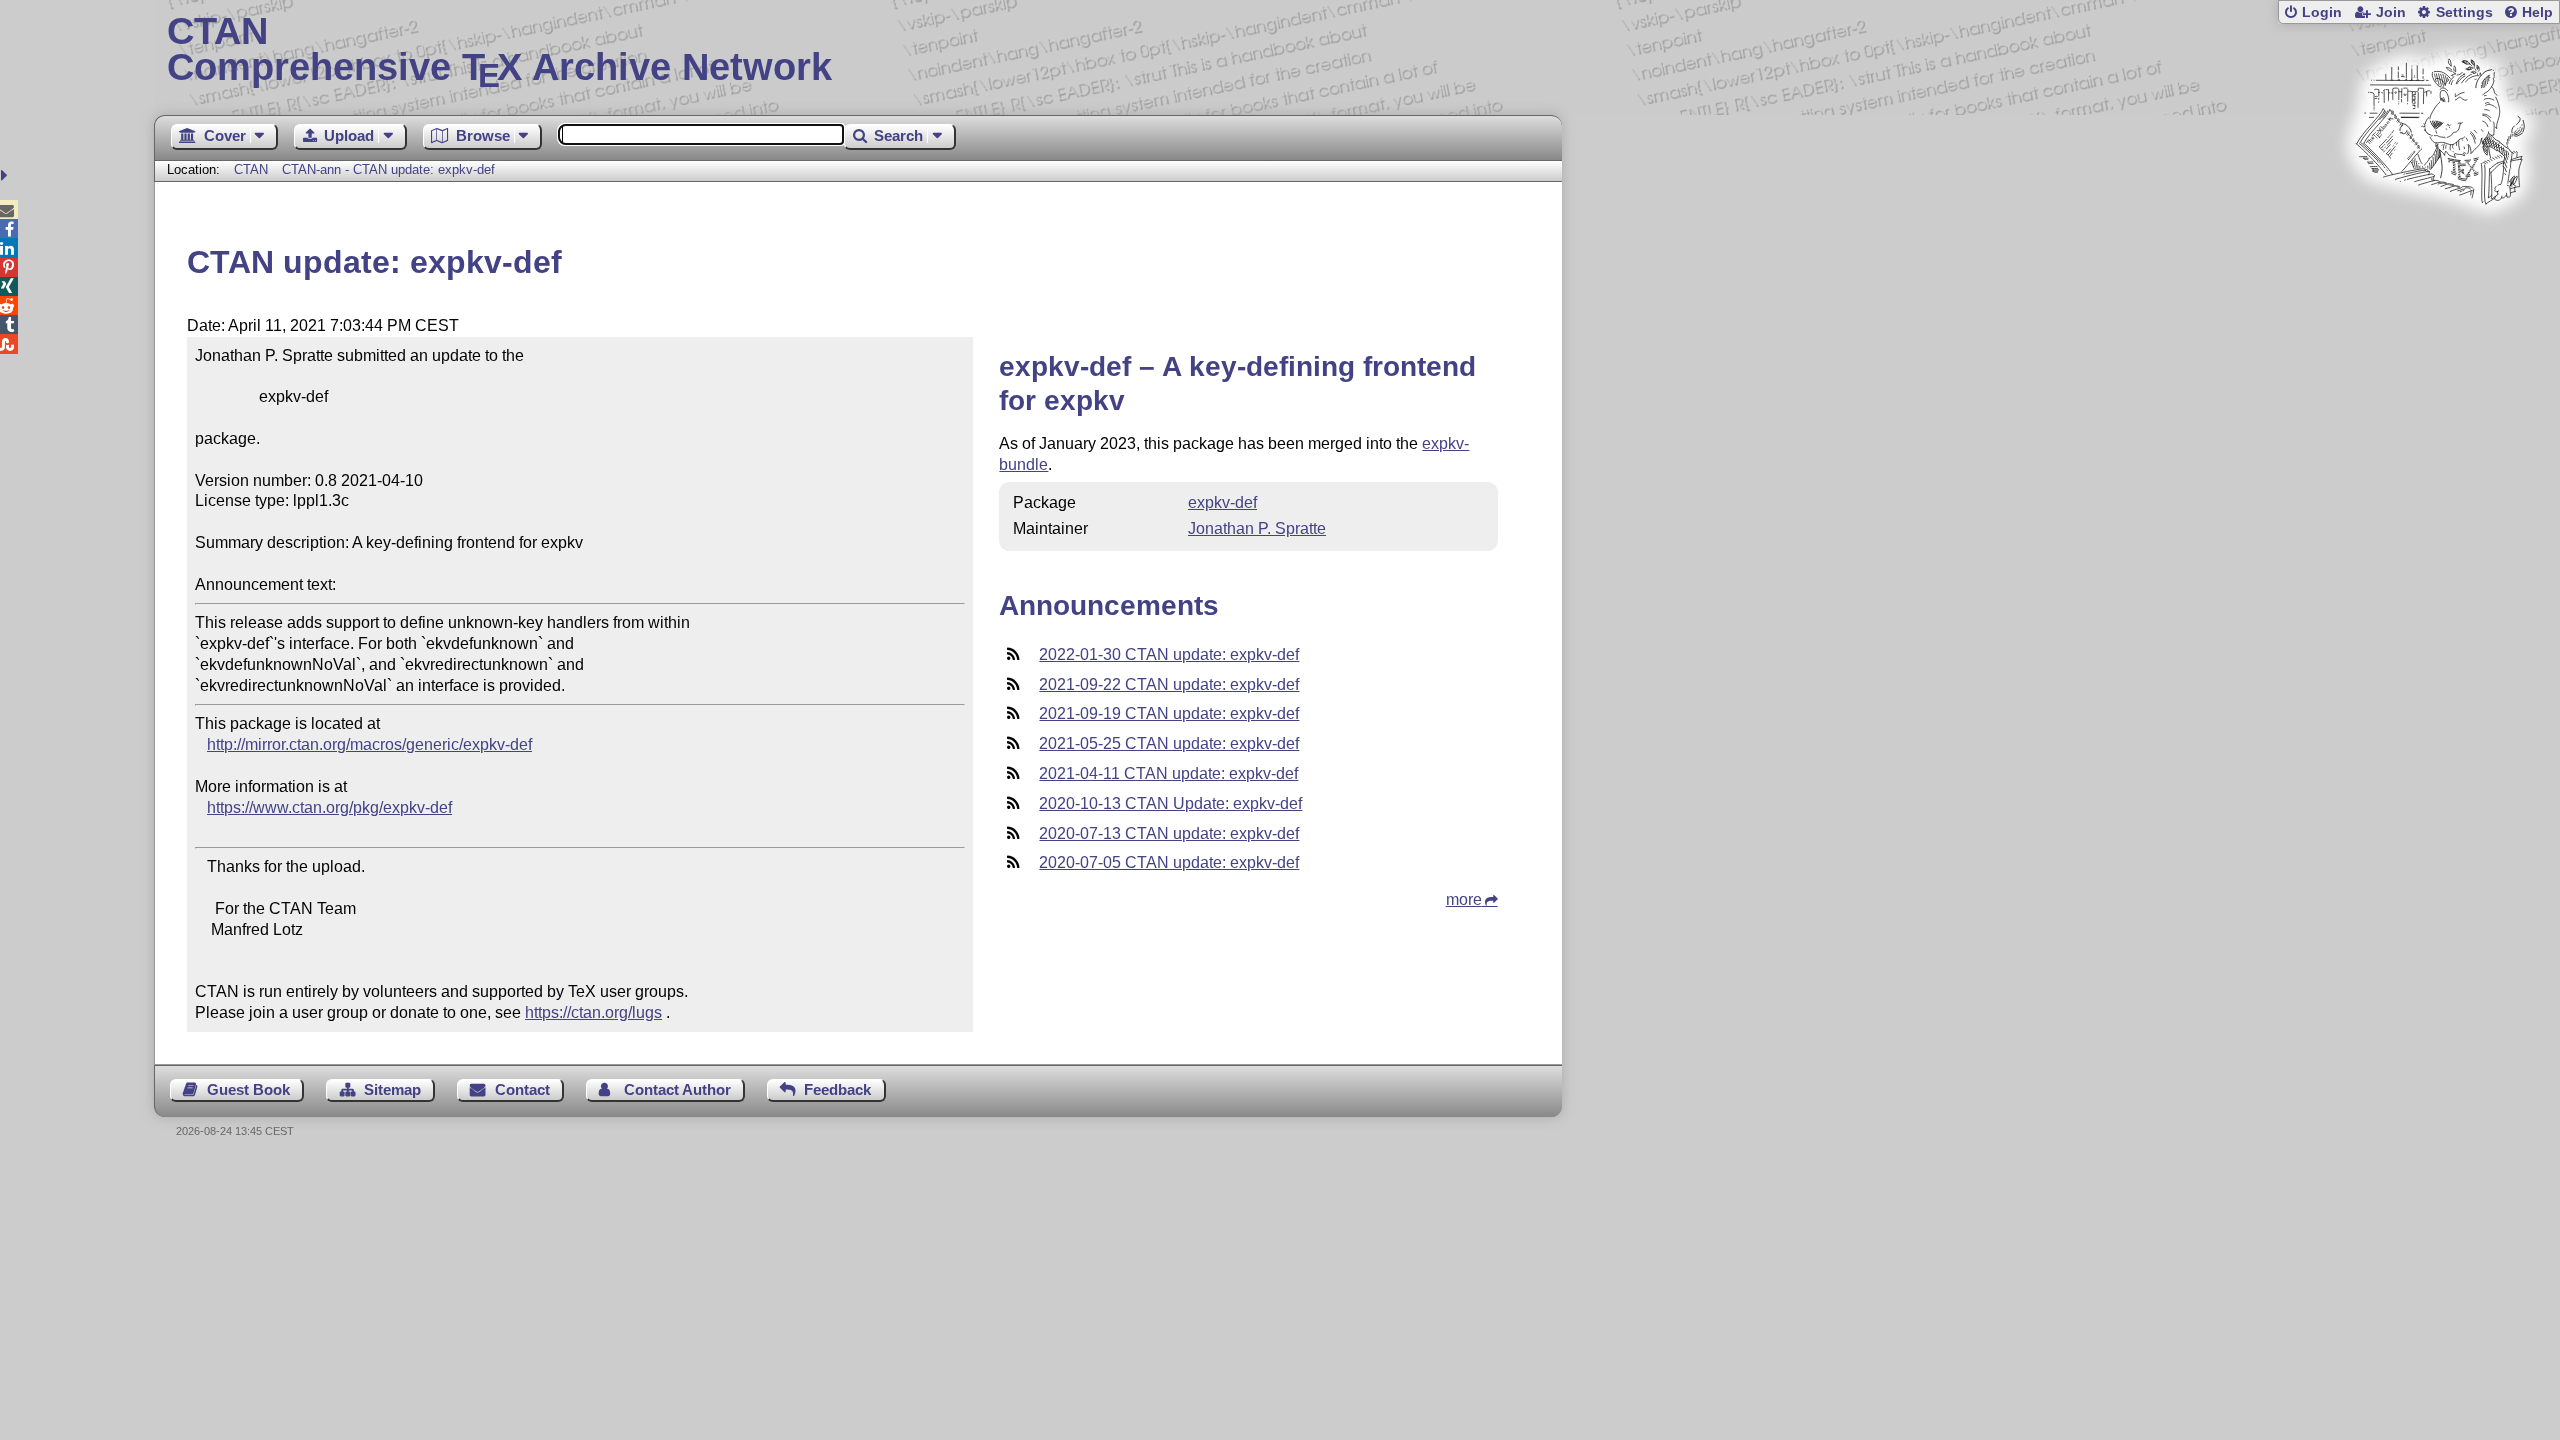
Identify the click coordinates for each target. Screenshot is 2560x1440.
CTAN (251, 169)
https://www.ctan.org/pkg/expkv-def (329, 807)
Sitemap (392, 1089)
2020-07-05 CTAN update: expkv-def (1169, 862)
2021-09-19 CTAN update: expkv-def (1169, 713)
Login (2322, 12)
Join (2391, 12)
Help (2537, 12)
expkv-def (1222, 502)
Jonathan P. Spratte (1257, 528)
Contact (522, 1089)
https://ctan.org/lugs (593, 1012)
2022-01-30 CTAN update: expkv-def (1169, 654)
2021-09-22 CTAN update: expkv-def (1169, 684)
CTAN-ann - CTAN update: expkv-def (388, 169)
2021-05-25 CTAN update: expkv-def (1169, 743)
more (1464, 899)
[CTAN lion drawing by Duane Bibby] (2440, 242)
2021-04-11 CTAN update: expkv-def (1168, 773)
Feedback (837, 1089)
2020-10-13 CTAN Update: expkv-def (1170, 803)
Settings (2464, 12)
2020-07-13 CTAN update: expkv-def (1169, 833)
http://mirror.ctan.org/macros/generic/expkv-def (369, 744)
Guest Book (248, 1089)
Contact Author (677, 1089)
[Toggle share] (6, 175)
